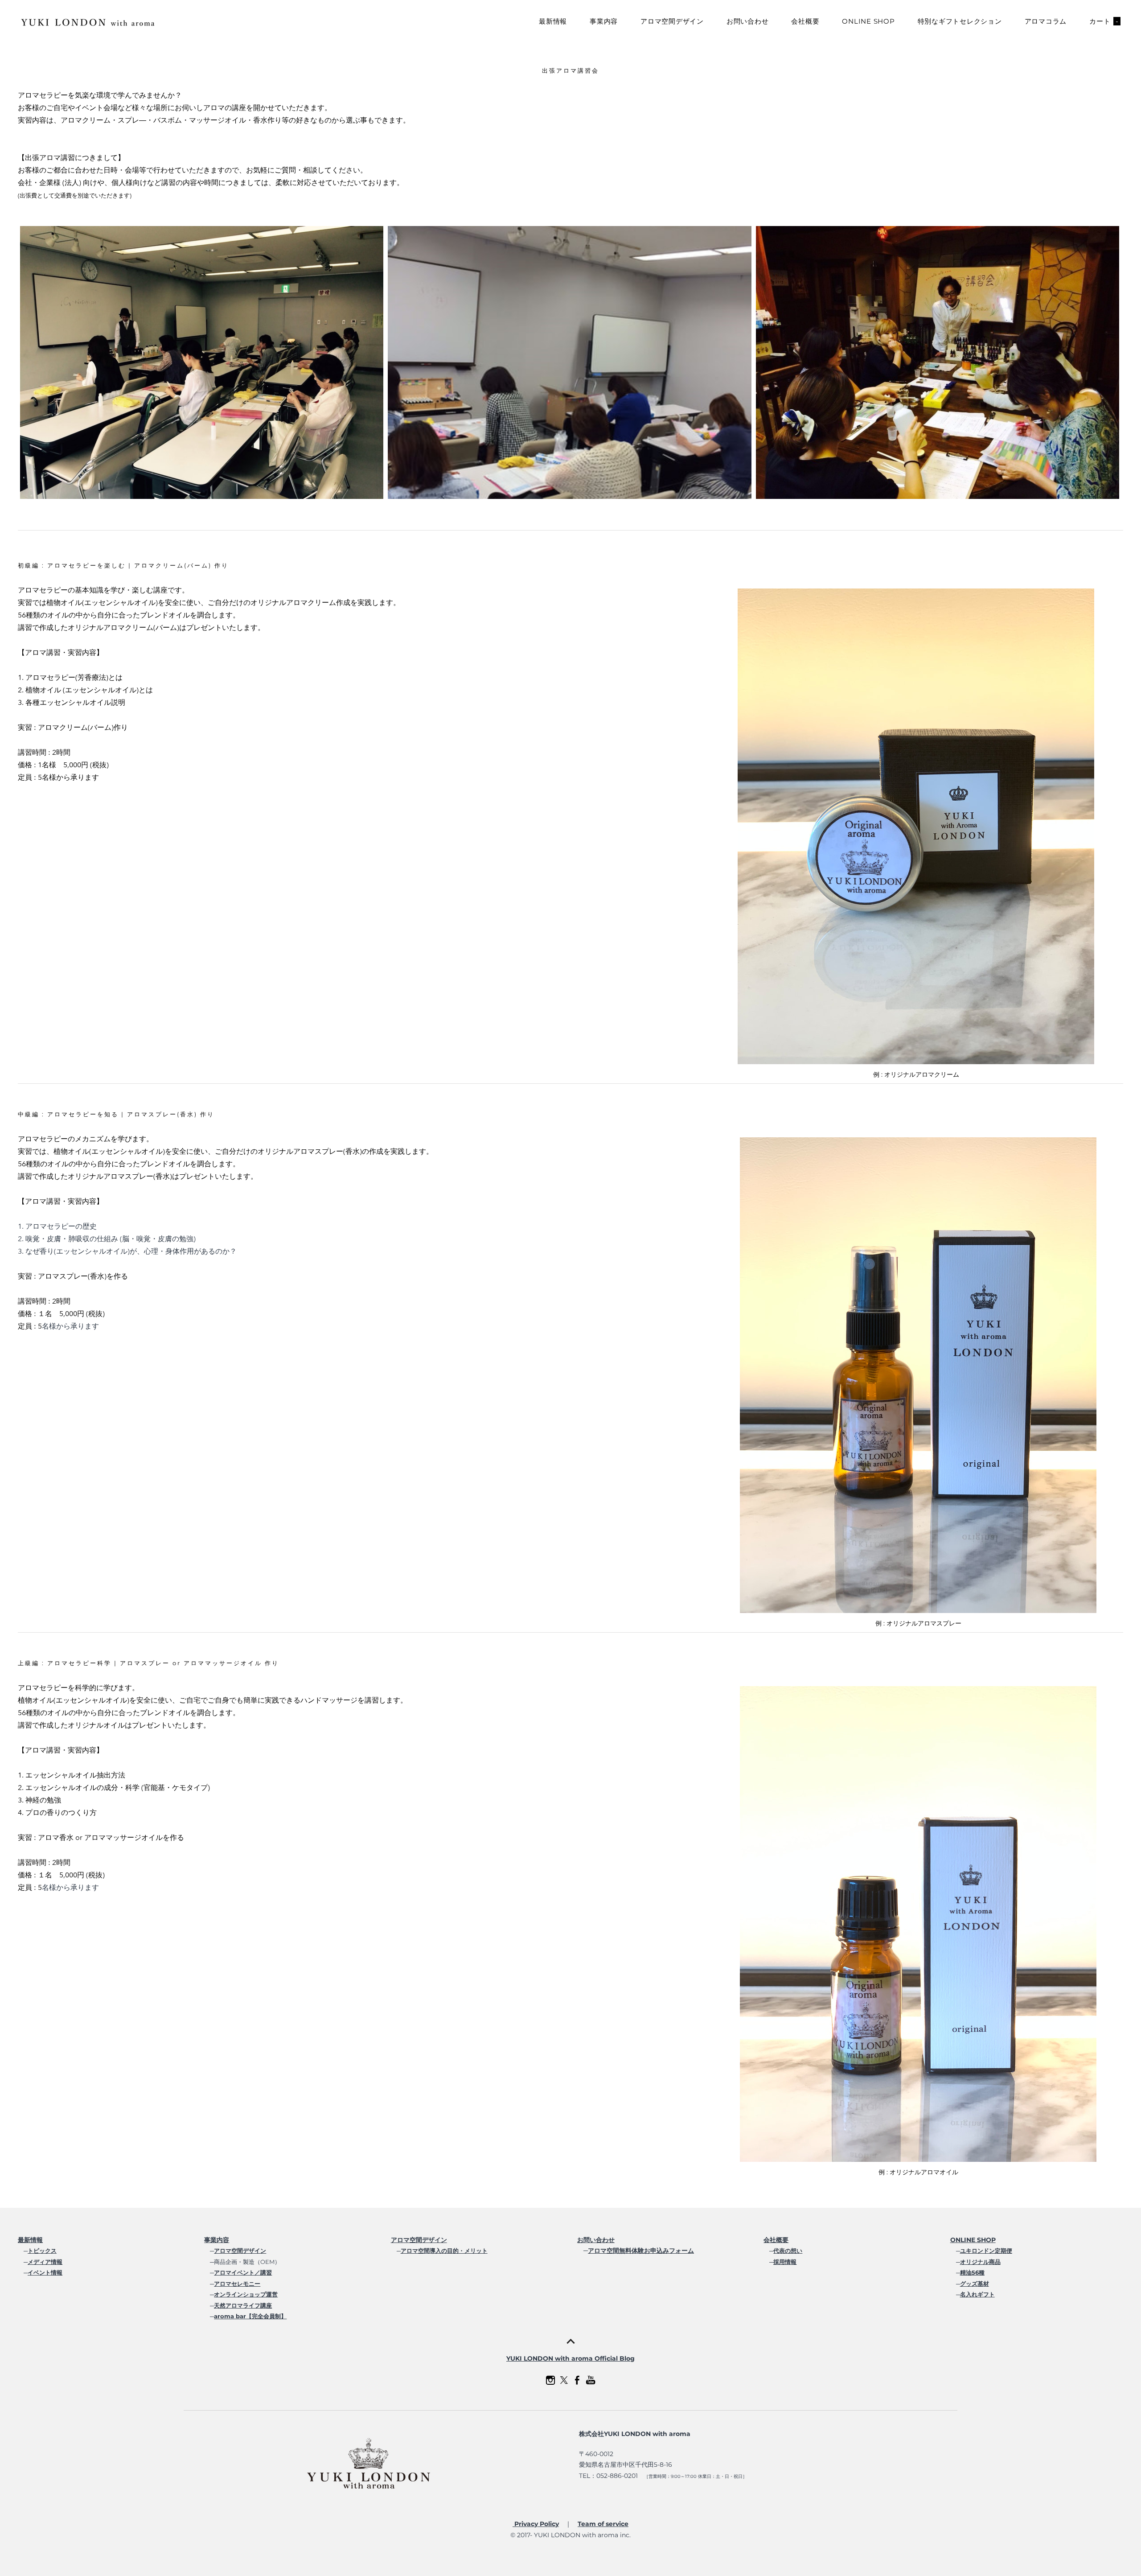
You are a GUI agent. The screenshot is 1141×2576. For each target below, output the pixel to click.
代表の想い (788, 2251)
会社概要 (805, 21)
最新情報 (553, 21)
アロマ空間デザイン (672, 21)
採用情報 (785, 2262)
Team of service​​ (603, 2524)
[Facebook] (577, 2380)
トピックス (42, 2251)
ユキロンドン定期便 (986, 2251)
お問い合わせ (748, 21)
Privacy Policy (536, 2524)
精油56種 (972, 2272)
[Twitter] (564, 2380)
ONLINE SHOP (868, 21)
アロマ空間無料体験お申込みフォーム (641, 2251)
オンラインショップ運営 (246, 2294)
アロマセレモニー (237, 2284)
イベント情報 (45, 2272)
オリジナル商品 (980, 2262)
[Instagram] (550, 2380)
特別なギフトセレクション (960, 21)
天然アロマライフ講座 (243, 2305)
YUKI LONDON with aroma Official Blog (570, 2358)
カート (1104, 21)
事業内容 (604, 21)
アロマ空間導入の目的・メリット (444, 2251)
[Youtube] (591, 2380)
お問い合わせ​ (596, 2240)
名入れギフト (977, 2294)
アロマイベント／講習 (243, 2272)
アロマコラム (1046, 21)
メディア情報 (45, 2262)
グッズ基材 (975, 2284)
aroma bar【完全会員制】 (250, 2316)
